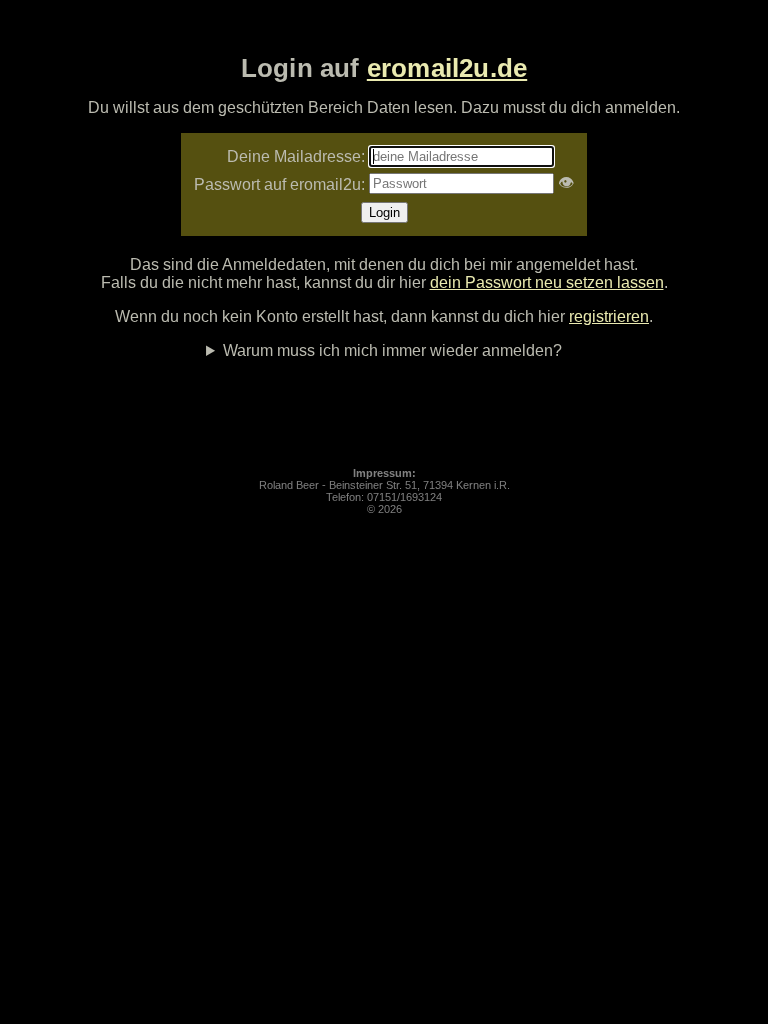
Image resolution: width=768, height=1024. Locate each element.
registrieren (609, 316)
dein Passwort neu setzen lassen (547, 282)
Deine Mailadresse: (296, 156)
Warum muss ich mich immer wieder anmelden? (392, 350)
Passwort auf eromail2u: (279, 184)
